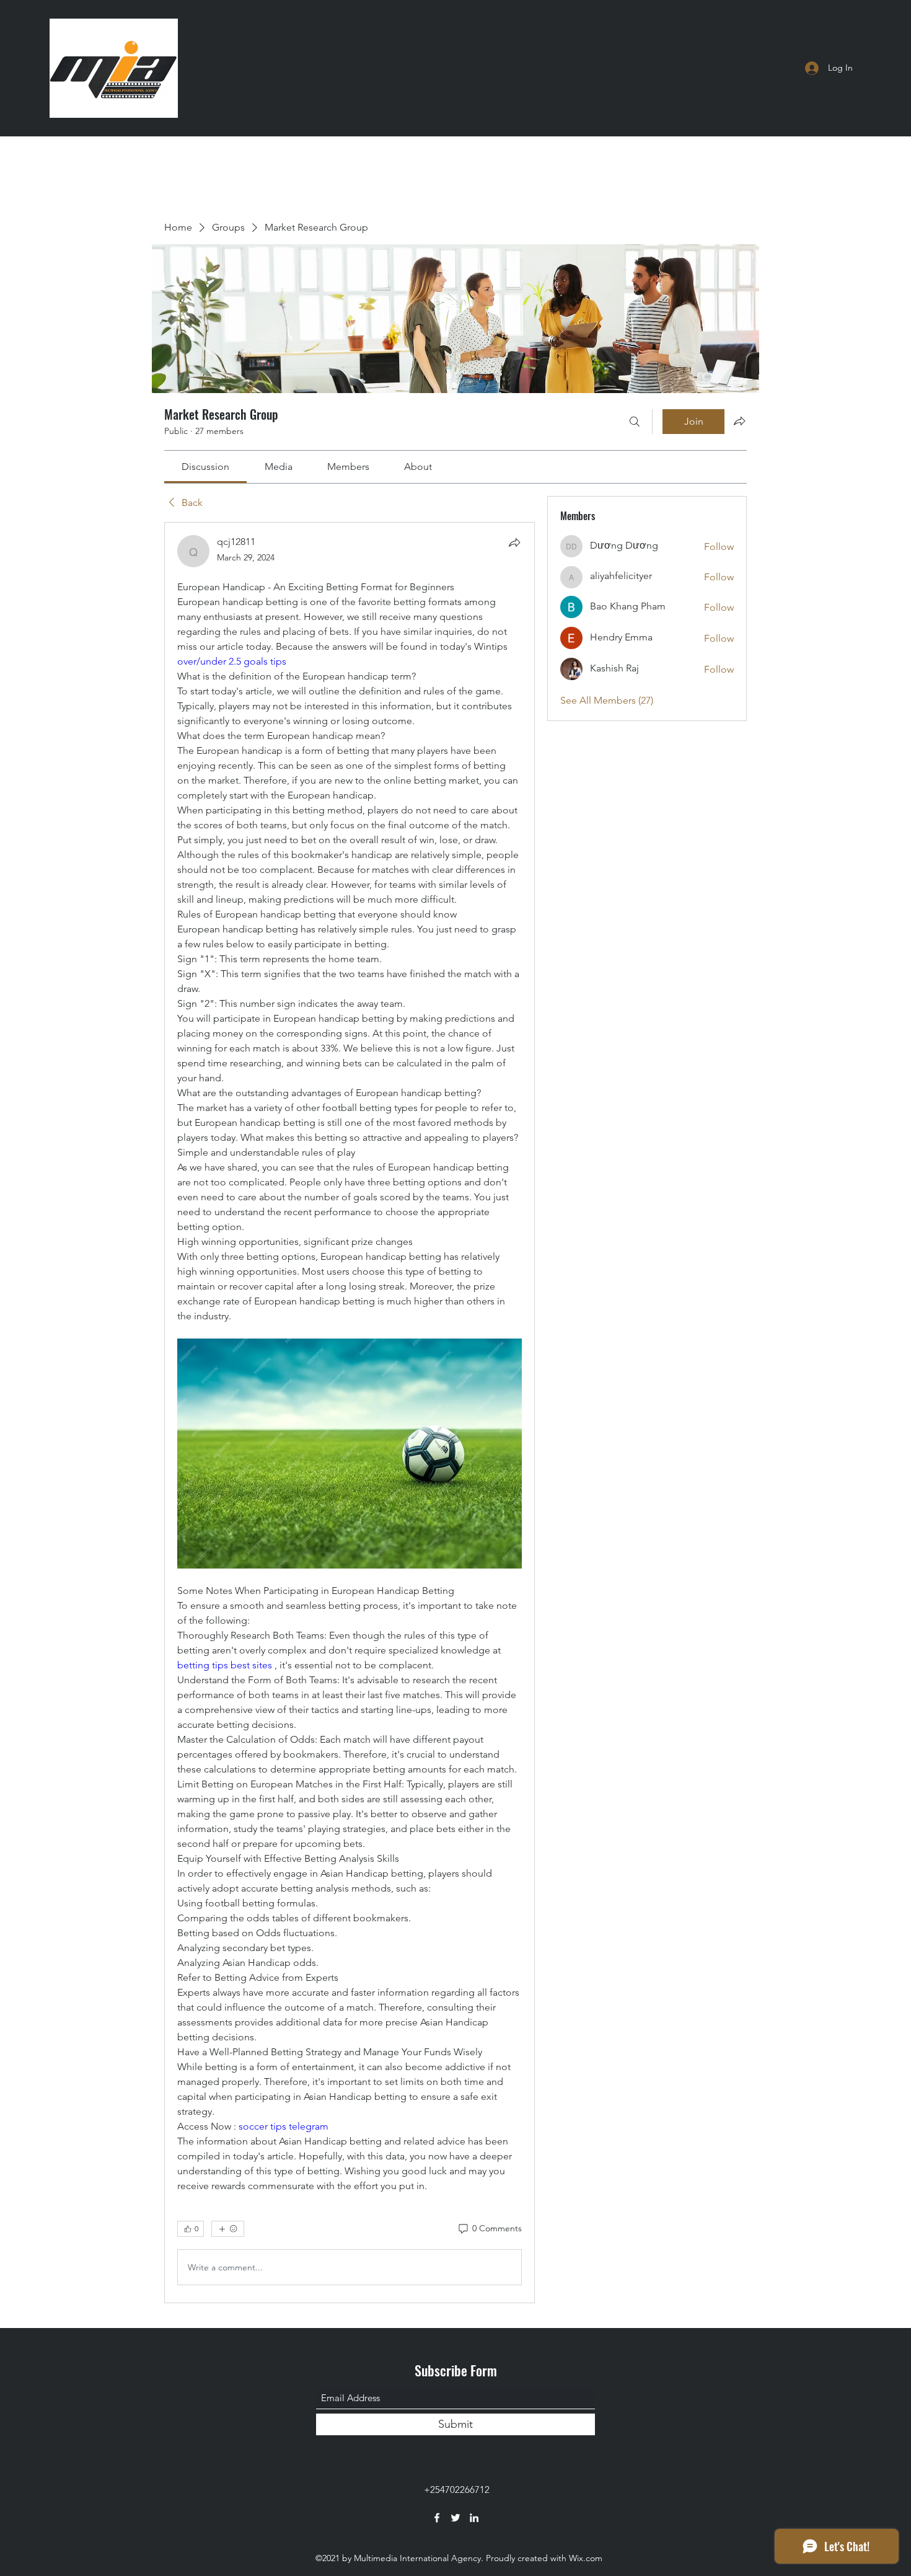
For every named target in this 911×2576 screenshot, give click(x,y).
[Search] (635, 422)
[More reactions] (228, 2229)
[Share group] (739, 421)
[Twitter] (455, 2518)
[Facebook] (437, 2518)
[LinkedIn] (474, 2518)
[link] (205, 467)
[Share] (514, 542)
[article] (350, 1413)
